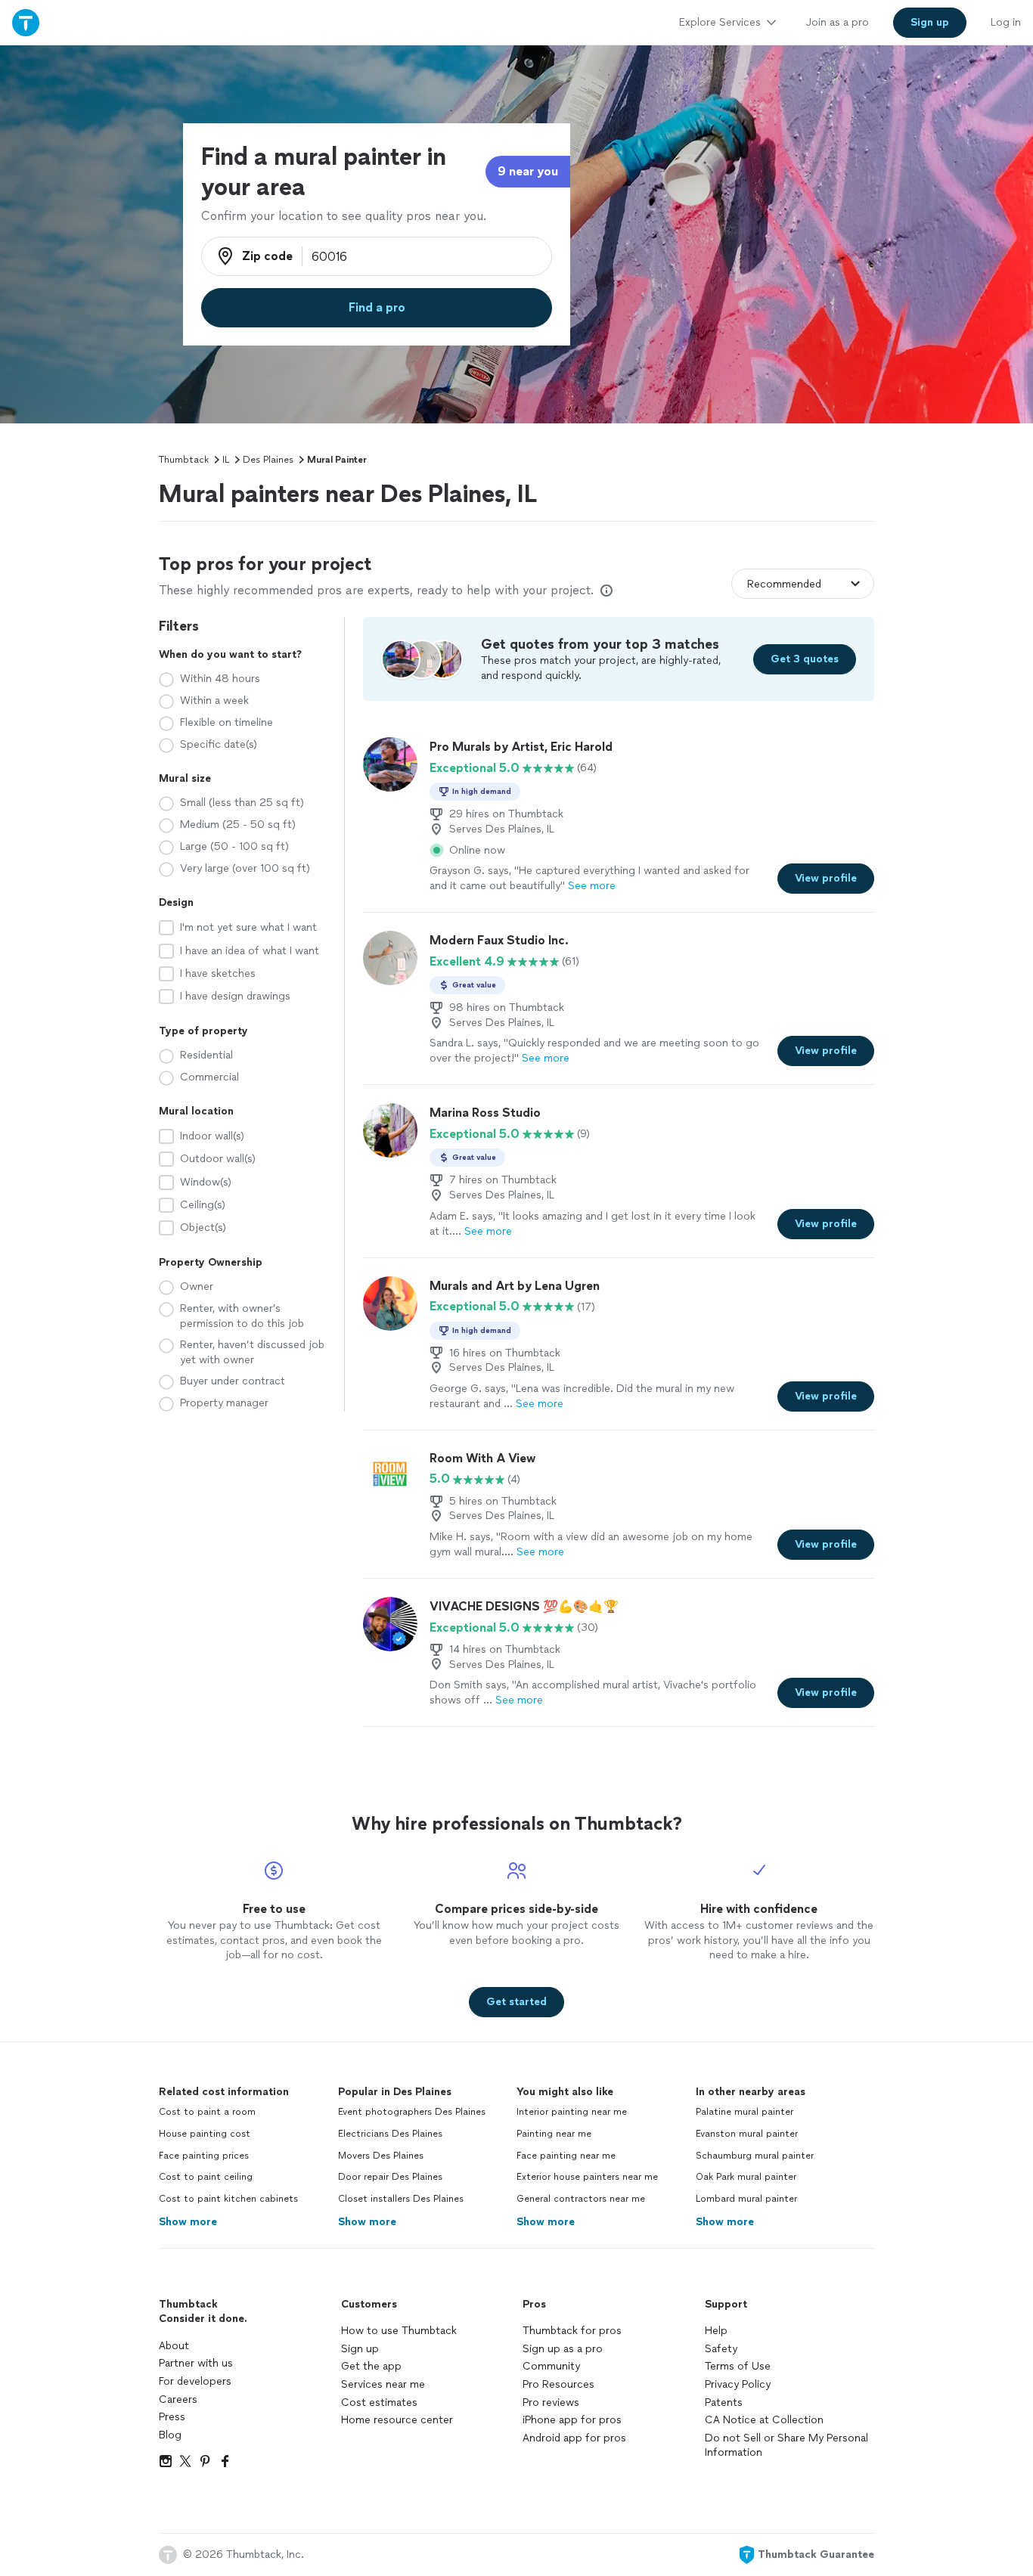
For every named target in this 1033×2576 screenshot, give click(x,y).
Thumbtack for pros (572, 2331)
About (174, 2346)
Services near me (383, 2384)
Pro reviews (551, 2402)
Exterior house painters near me (587, 2177)
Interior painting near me (572, 2112)
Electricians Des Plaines (390, 2134)
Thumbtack (184, 460)
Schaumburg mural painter (755, 2156)
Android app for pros (574, 2438)
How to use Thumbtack (399, 2331)
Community (551, 2366)
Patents (724, 2402)
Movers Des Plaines (381, 2156)
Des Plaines (268, 460)
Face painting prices (204, 2156)
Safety (721, 2349)
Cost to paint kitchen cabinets (228, 2199)
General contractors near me (581, 2199)
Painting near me (554, 2134)
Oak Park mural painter (746, 2177)
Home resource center (397, 2420)
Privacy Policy (738, 2384)
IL (226, 460)
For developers (195, 2381)
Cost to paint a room (207, 2112)
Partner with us (196, 2363)
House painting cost (205, 2134)
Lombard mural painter (746, 2199)
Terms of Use (738, 2366)
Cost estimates (379, 2402)
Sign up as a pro (563, 2349)
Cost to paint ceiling (206, 2177)
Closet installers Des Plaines (401, 2199)
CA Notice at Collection (764, 2420)
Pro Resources (558, 2384)
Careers (178, 2399)
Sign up (360, 2349)
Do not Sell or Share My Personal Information (786, 2446)
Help (716, 2331)
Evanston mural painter (747, 2134)
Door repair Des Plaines (390, 2177)
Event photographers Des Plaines (412, 2112)
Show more (188, 2222)
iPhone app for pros (572, 2420)
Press (172, 2417)
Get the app (371, 2366)
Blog (170, 2435)
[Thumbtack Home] (26, 22)
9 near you (528, 171)
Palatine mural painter (745, 2112)
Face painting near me (566, 2156)
